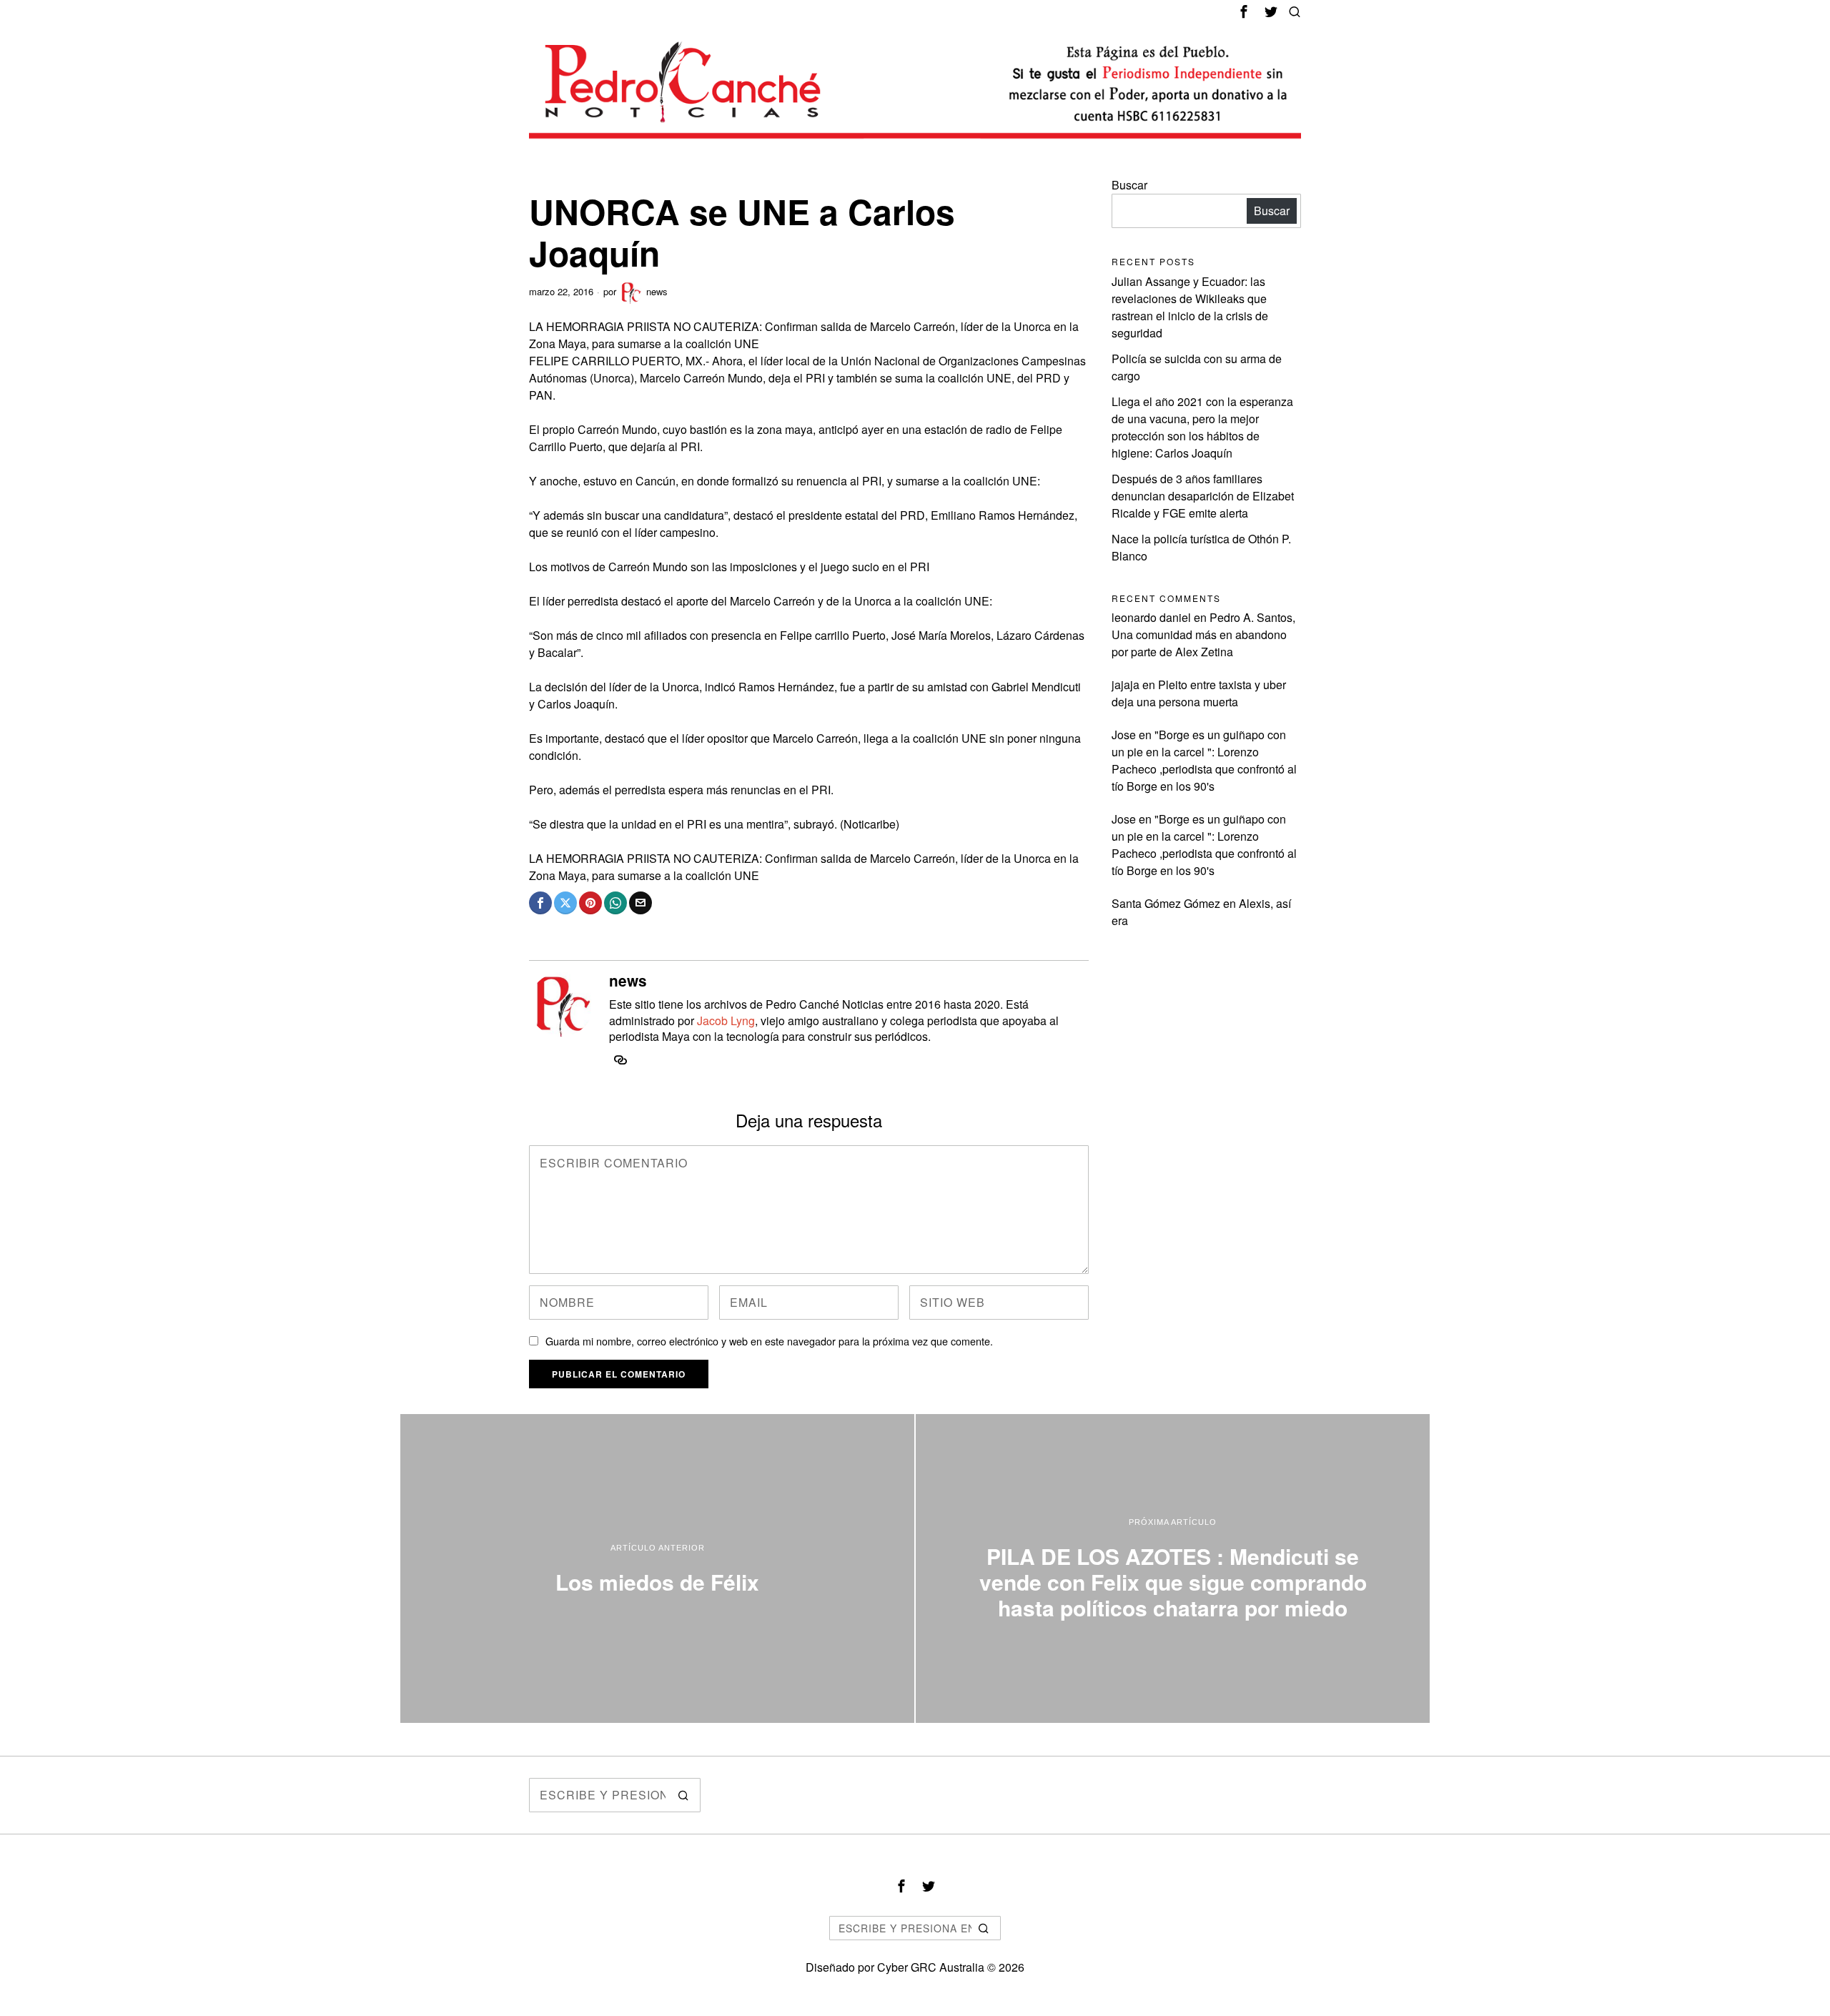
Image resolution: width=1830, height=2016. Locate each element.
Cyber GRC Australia (931, 1967)
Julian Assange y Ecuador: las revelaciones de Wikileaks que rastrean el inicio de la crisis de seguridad (1190, 307)
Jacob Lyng (726, 1021)
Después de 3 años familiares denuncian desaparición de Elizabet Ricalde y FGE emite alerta (1203, 496)
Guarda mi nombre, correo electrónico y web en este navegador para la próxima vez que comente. (769, 1341)
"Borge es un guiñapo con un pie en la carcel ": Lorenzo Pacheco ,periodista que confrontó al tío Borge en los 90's (1204, 760)
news (657, 291)
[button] (683, 1795)
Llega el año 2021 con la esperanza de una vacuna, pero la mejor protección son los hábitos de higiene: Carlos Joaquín (1202, 427)
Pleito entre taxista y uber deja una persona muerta (1199, 693)
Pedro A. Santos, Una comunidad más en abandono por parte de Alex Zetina (1203, 634)
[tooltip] (1244, 11)
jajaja (1126, 685)
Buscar (1129, 185)
